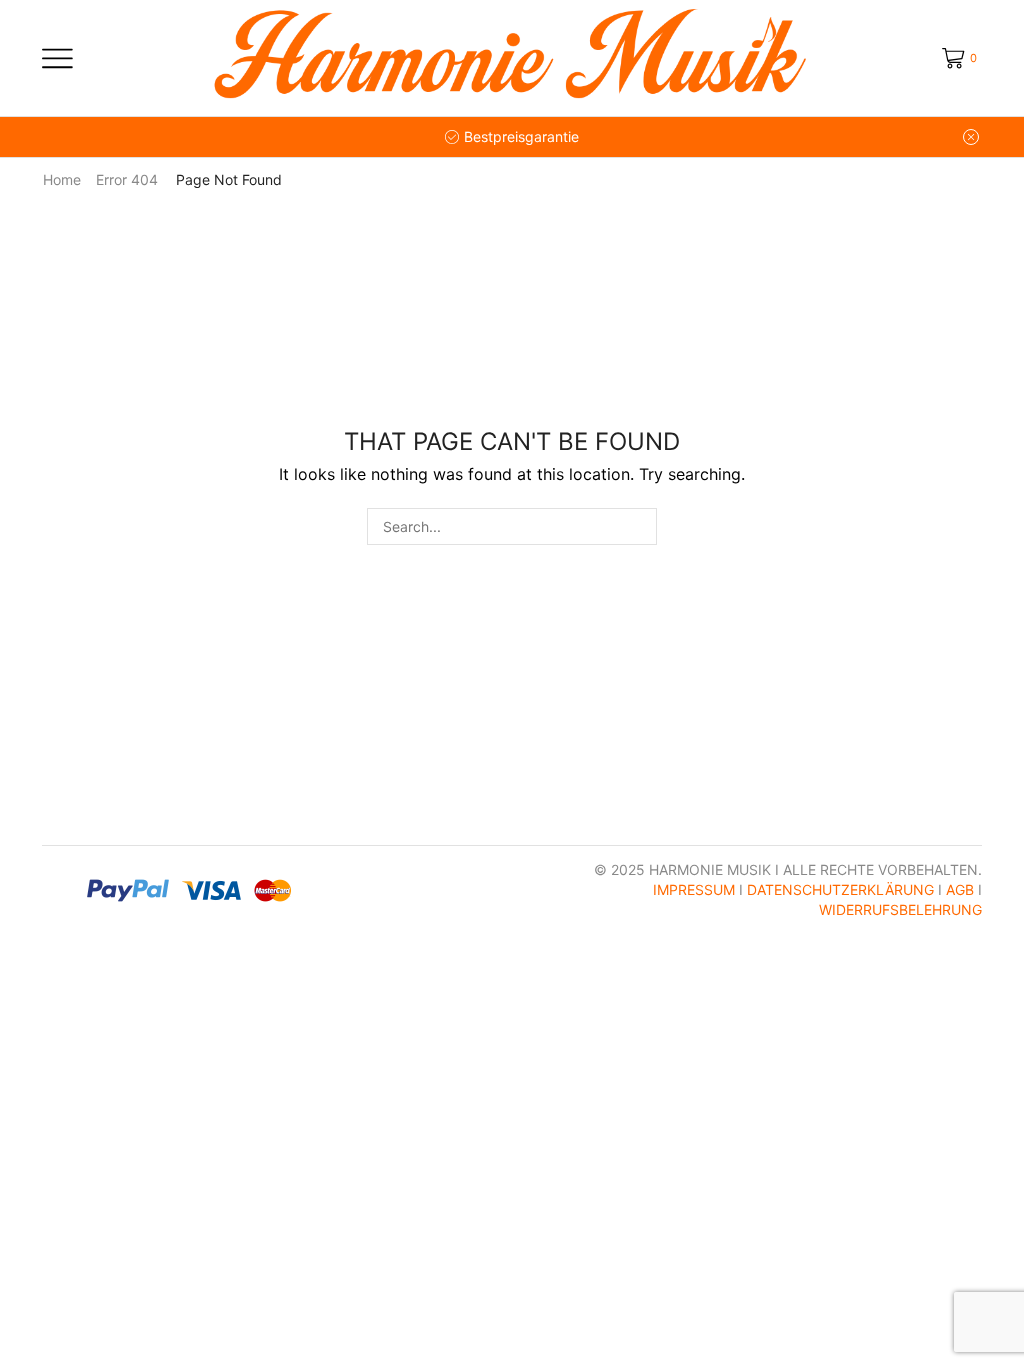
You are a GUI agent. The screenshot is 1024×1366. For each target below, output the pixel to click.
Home (62, 179)
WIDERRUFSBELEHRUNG (900, 909)
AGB (960, 889)
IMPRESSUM (694, 889)
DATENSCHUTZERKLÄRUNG (840, 889)
